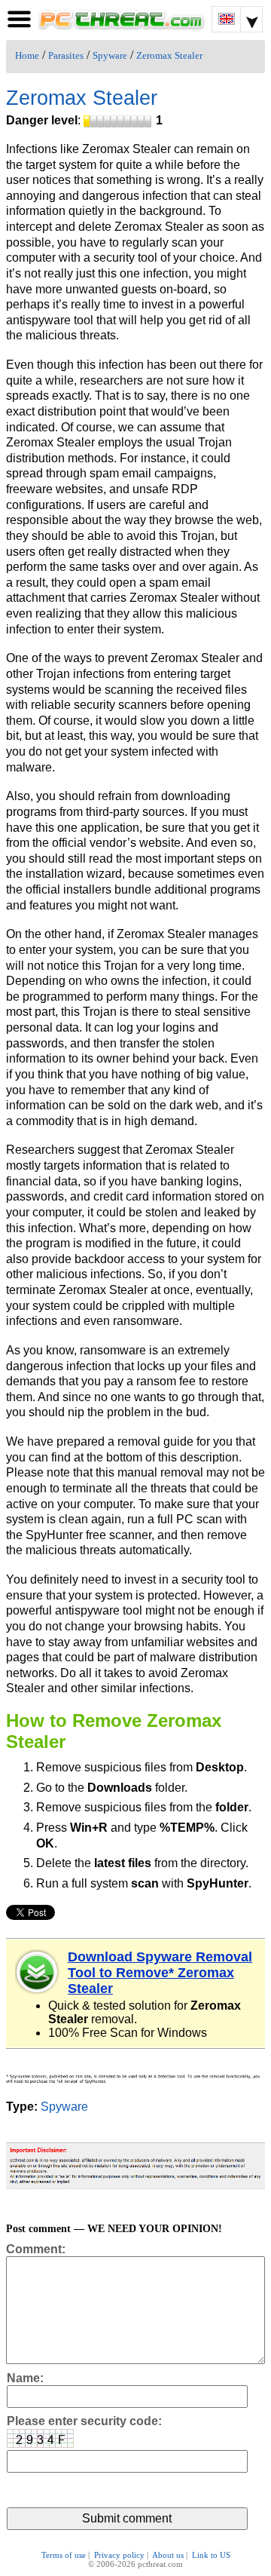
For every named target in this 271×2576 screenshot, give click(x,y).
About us (168, 2555)
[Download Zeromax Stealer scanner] (38, 1972)
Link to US (211, 2555)
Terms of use (64, 2555)
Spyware (110, 56)
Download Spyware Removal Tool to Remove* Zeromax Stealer (160, 1973)
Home (27, 56)
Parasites (66, 56)
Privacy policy (119, 2555)
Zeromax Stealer (169, 56)
